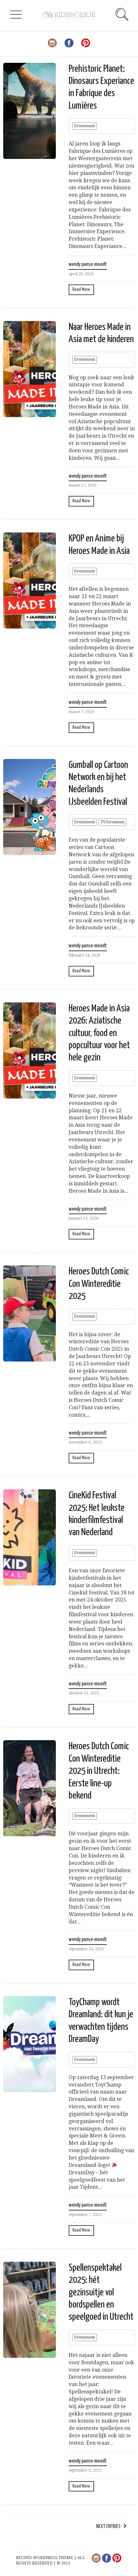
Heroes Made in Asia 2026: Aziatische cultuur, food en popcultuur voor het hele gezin (99, 1033)
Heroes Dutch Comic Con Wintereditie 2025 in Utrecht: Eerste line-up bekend (99, 1771)
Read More (81, 289)
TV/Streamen (112, 822)
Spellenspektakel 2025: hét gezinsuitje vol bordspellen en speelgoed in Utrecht (101, 2292)
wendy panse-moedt (88, 264)
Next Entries (108, 2527)
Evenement (85, 126)
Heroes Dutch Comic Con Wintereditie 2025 (99, 1284)
